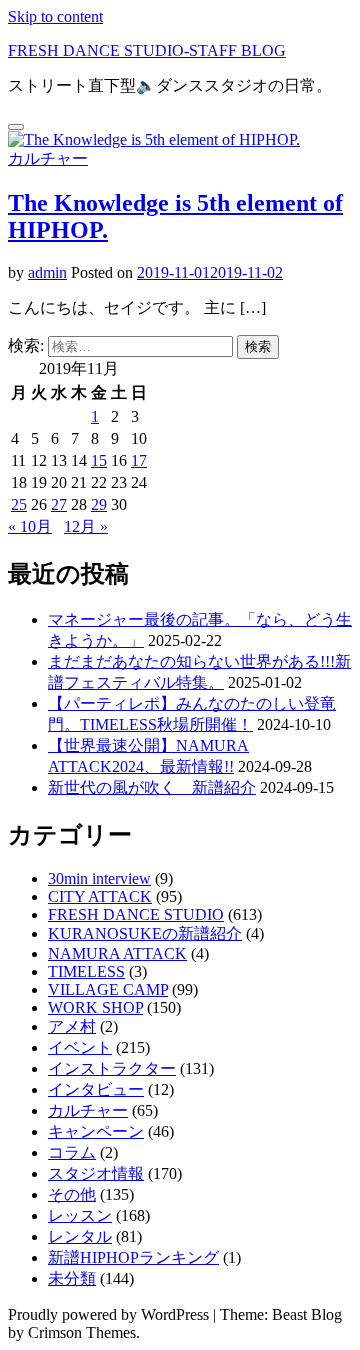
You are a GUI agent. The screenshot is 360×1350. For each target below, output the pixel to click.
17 (139, 460)
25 (19, 504)
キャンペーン (96, 1131)
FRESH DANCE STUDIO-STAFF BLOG (147, 50)
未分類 (72, 1278)
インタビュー (96, 1089)
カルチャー (48, 158)
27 (59, 504)
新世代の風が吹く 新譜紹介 (152, 787)
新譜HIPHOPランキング (133, 1257)
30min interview (99, 878)
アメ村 (72, 1026)
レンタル (80, 1236)
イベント (80, 1047)
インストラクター (112, 1068)
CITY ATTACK (100, 896)
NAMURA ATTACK (117, 953)
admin (47, 272)
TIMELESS (86, 971)
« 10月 (30, 526)
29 (99, 504)
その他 (72, 1194)
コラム (72, 1152)
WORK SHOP (95, 1007)
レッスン (80, 1215)
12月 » (86, 526)
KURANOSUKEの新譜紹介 (145, 933)
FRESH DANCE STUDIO (136, 914)
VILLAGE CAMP (108, 989)
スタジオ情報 (96, 1173)
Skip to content (55, 16)
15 (99, 460)
